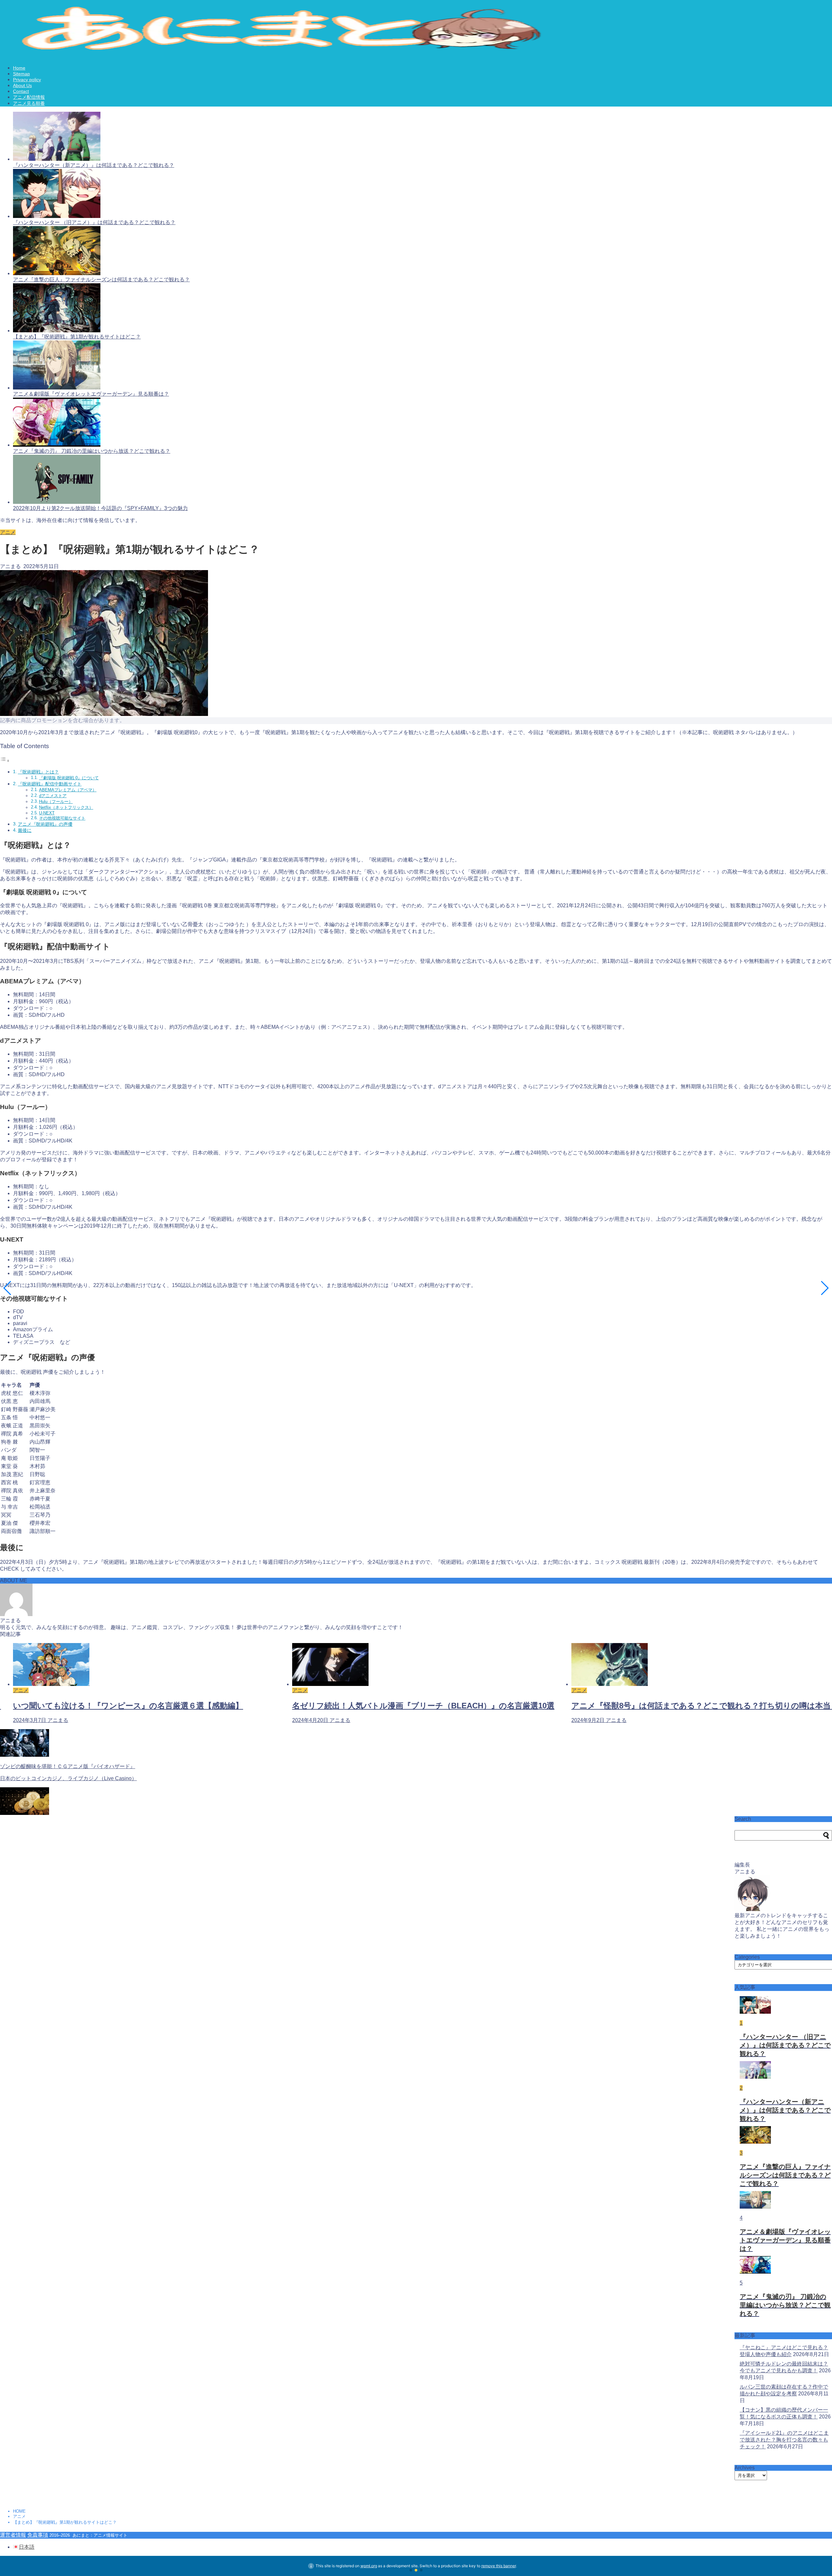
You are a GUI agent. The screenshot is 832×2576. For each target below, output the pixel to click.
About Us (22, 85)
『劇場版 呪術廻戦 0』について (69, 778)
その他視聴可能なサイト (62, 818)
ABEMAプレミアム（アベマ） (68, 790)
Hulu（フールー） (56, 802)
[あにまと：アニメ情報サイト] (291, 52)
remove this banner (499, 2566)
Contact (21, 91)
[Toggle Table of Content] (5, 761)
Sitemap (21, 74)
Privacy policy (27, 80)
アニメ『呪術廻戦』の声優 (45, 824)
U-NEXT (47, 813)
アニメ (8, 532)
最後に (25, 830)
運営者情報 (13, 2535)
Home (19, 68)
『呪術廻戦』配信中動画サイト (50, 784)
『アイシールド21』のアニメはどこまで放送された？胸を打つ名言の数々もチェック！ (784, 2440)
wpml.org (369, 2566)
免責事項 (38, 2535)
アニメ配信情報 (29, 97)
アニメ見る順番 (29, 103)
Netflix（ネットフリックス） (66, 807)
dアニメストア (53, 796)
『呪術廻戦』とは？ (38, 772)
